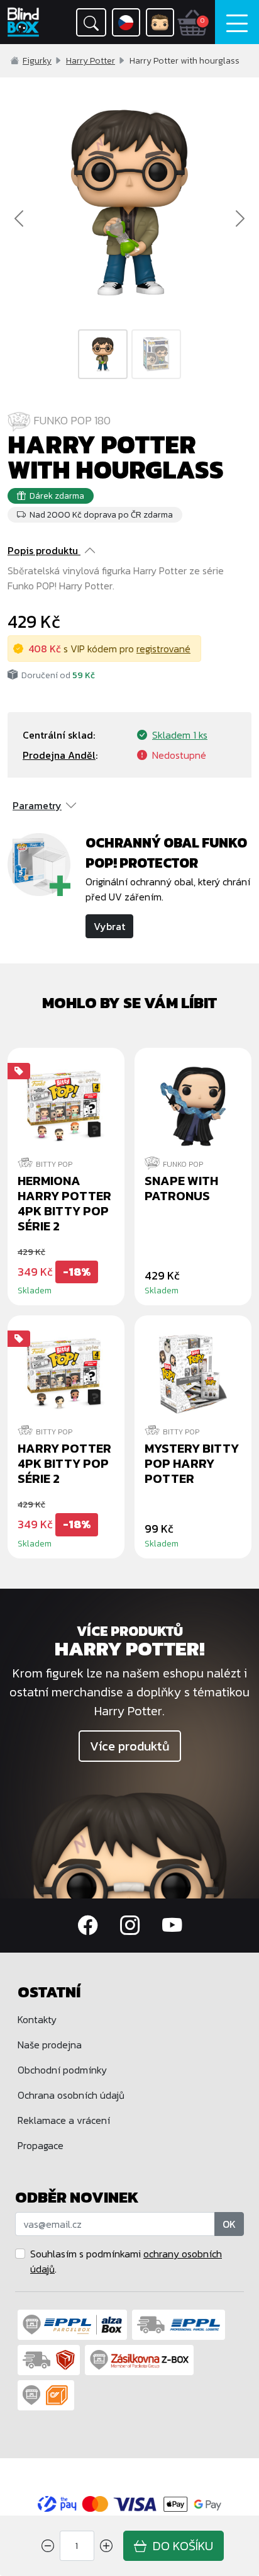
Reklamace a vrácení (64, 2120)
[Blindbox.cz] (25, 22)
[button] (91, 22)
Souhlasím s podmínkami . (126, 2261)
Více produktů (130, 1746)
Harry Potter (91, 61)
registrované (163, 649)
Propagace (41, 2145)
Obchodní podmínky (62, 2070)
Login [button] (160, 22)
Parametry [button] (37, 805)
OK (229, 2224)
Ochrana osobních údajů (71, 2095)
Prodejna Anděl (59, 755)
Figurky (37, 61)
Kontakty (37, 2019)
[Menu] (237, 22)
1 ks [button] (180, 735)
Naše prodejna (50, 2045)
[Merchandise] (129, 1844)
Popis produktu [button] (43, 550)
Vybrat (109, 926)
